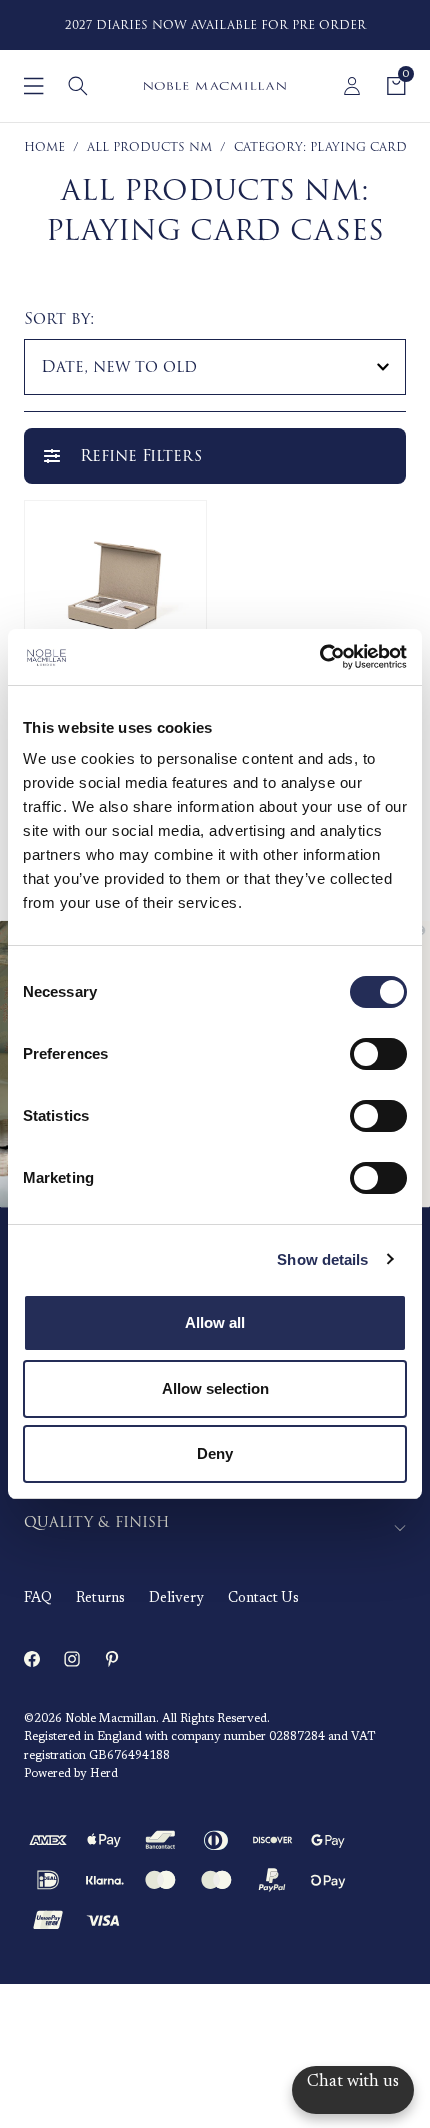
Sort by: (59, 319)
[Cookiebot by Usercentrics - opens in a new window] (319, 657)
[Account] (352, 86)
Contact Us (263, 1599)
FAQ (38, 1599)
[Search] (78, 86)
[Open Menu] (34, 86)
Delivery (176, 1599)
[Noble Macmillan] (214, 86)
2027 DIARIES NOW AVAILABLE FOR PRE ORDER (215, 25)
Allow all (215, 1322)
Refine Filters (141, 456)
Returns (100, 1599)
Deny (215, 1453)
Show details (322, 1259)
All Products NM (149, 147)
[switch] (378, 1054)
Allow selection (215, 1388)
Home (44, 147)
